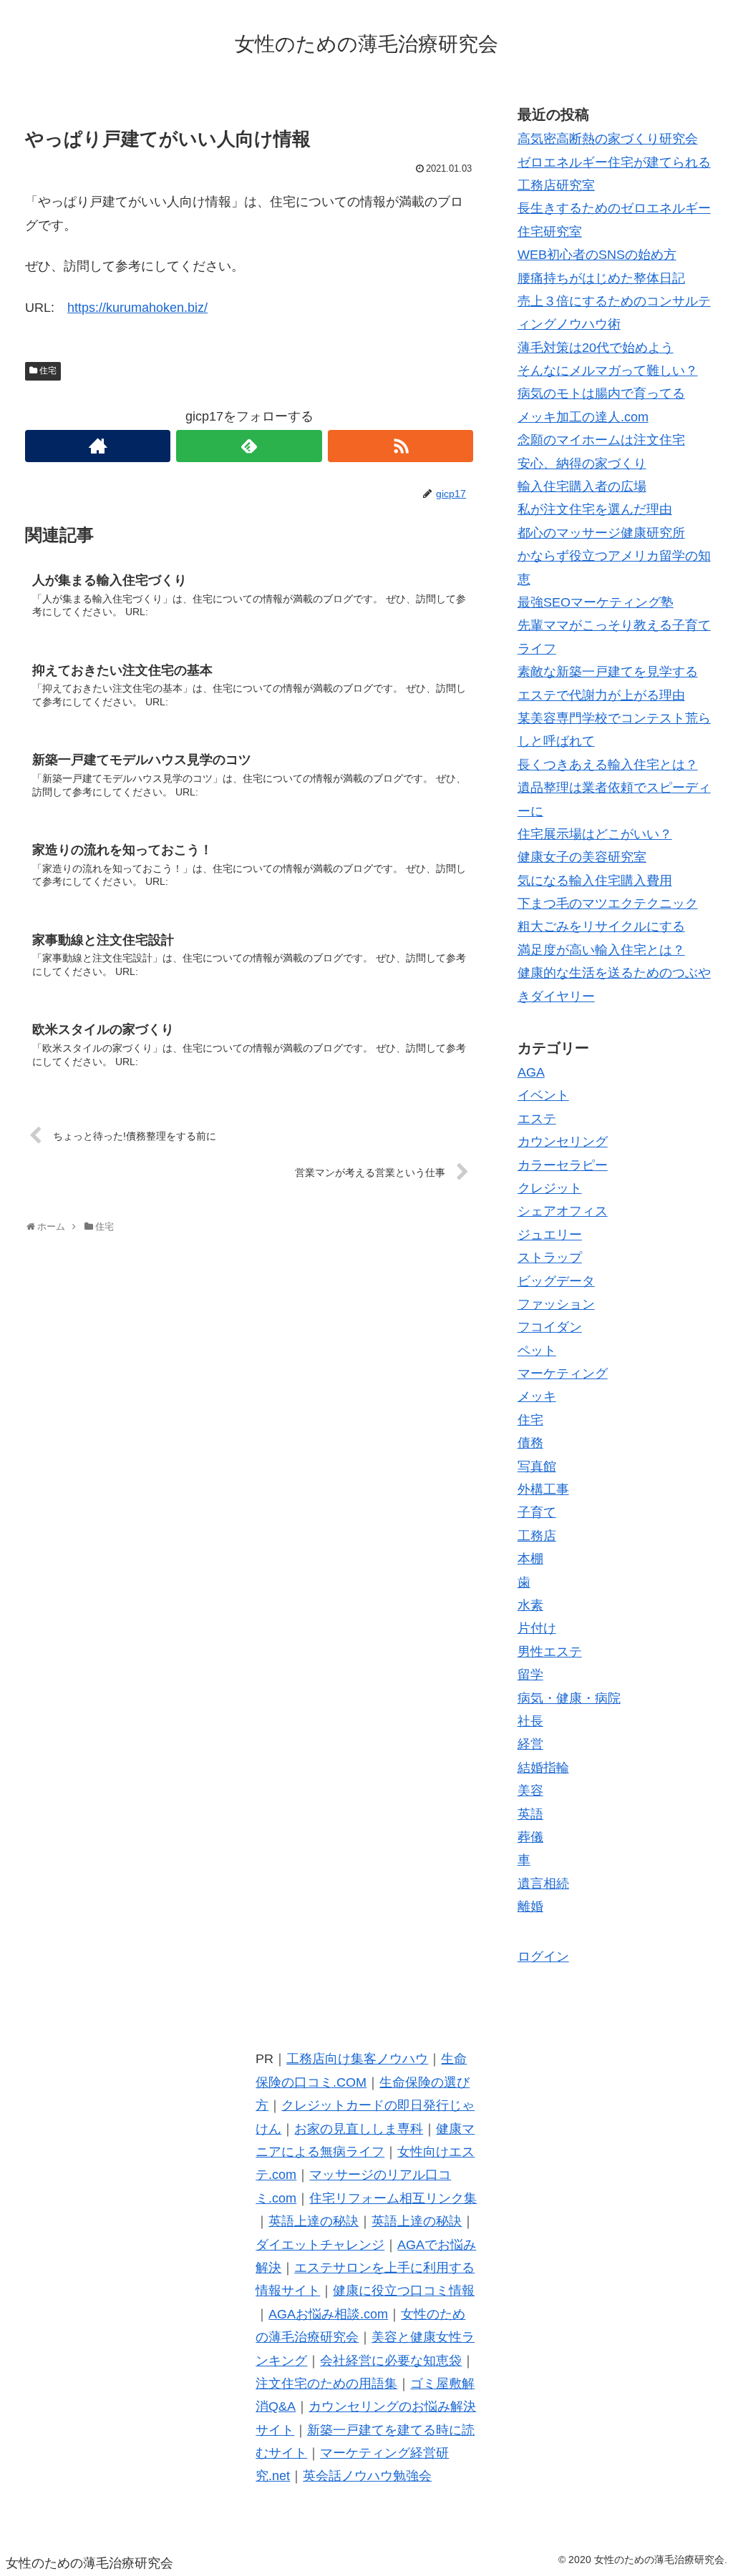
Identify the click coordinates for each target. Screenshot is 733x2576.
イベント (543, 1095)
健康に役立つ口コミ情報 (404, 2291)
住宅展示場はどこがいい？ (595, 834)
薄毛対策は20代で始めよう (596, 348)
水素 (530, 1605)
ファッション (556, 1304)
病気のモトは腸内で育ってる (601, 393)
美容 (530, 1791)
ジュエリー (550, 1235)
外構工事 (543, 1489)
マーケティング (563, 1373)
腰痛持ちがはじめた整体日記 (601, 278)
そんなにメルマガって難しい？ (608, 371)
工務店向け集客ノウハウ (357, 2059)
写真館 (537, 1466)
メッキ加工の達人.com (583, 417)
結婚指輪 (543, 1768)
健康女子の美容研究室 (582, 857)
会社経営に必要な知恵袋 (391, 2361)
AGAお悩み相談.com (328, 2314)
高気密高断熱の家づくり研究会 (608, 139)
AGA (531, 1072)
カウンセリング (563, 1142)
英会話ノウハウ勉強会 (367, 2476)
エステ (537, 1119)
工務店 (537, 1536)
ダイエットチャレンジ (320, 2245)
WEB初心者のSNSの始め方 (597, 255)
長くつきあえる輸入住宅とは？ (608, 765)
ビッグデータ (556, 1281)
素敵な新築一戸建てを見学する (608, 672)
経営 (530, 1744)
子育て (537, 1512)
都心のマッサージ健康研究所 (601, 533)
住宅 (48, 371)
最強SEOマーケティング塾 (596, 602)
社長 (530, 1721)
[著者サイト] (98, 446)
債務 (530, 1443)
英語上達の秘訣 (314, 2221)
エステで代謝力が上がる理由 (601, 695)
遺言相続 (543, 1884)
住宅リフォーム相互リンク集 (393, 2198)
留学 (530, 1675)
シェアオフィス (563, 1211)
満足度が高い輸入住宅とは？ (601, 950)
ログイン (543, 1957)
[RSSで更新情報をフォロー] (401, 446)
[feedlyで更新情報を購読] (249, 446)
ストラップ (550, 1258)
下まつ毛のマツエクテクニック (608, 903)
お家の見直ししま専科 (359, 2129)
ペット (537, 1351)
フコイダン (550, 1327)
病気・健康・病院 (569, 1698)
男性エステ (550, 1652)
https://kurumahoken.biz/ (137, 308)
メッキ (537, 1396)
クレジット (550, 1188)
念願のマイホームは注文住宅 (601, 440)
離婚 (530, 1906)
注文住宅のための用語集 (326, 2384)
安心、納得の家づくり (582, 464)
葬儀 (530, 1837)
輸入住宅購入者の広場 (582, 486)
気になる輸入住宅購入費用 (595, 881)
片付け (537, 1628)
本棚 (530, 1559)
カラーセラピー (563, 1165)
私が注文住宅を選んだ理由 (595, 509)
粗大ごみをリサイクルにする (601, 926)
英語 (530, 1814)
